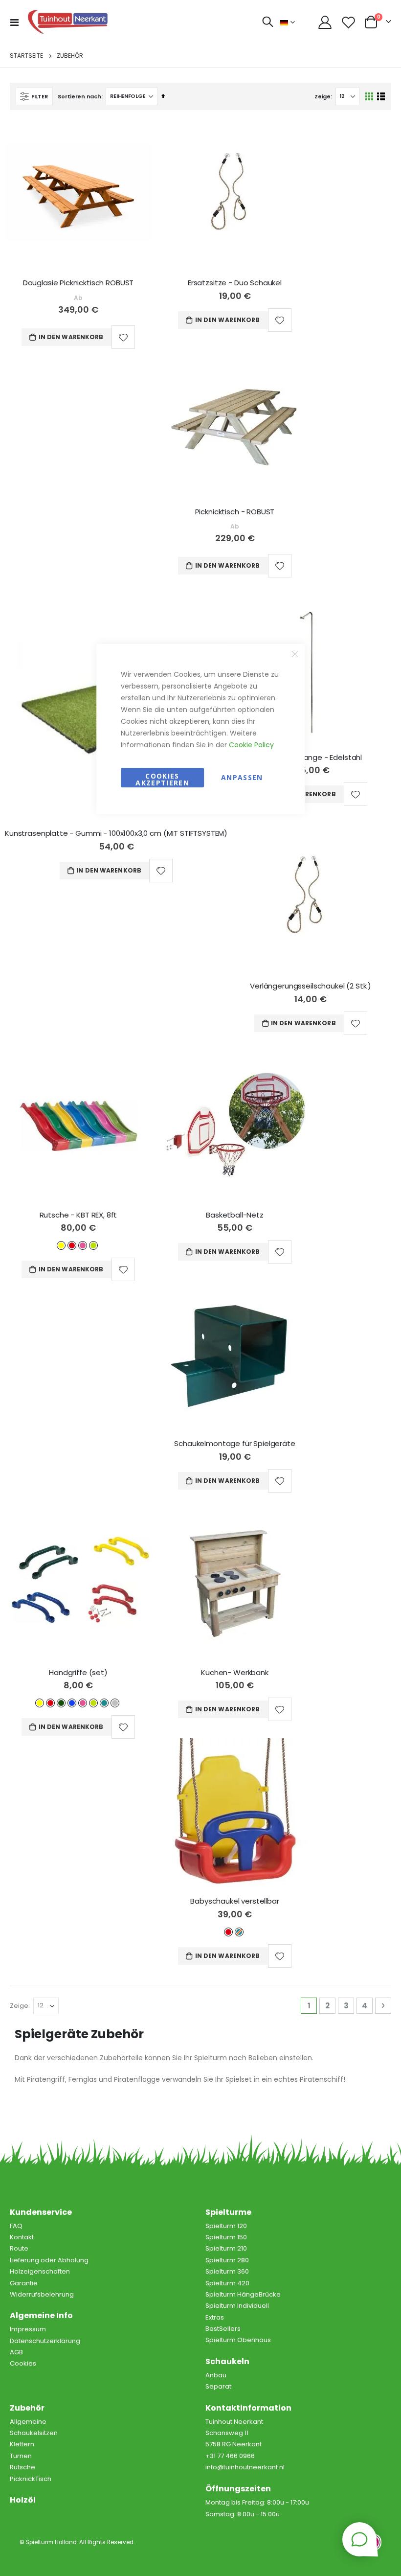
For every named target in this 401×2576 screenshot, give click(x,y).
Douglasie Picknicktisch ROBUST (78, 283)
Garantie (24, 2283)
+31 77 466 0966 (230, 2456)
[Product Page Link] (78, 195)
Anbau (216, 2375)
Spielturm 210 (226, 2248)
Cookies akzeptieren (162, 779)
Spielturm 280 (227, 2260)
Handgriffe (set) (78, 1673)
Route (19, 2248)
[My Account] (325, 22)
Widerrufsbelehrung (42, 2294)
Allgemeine (28, 2422)
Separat (218, 2386)
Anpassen (242, 777)
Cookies (23, 2363)
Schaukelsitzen (34, 2433)
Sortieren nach (79, 96)
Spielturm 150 (226, 2237)
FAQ (16, 2226)
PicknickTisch (31, 2479)
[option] (61, 1245)
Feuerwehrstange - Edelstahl (311, 758)
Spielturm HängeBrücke (243, 2294)
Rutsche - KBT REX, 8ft (78, 1215)
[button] (123, 337)
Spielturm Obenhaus (238, 2340)
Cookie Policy (251, 745)
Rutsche (22, 2467)
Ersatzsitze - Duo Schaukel (235, 283)
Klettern (22, 2444)
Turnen (21, 2456)
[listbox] (78, 1245)
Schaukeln (227, 2361)
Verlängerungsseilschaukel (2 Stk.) (311, 986)
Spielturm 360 (227, 2271)
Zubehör (27, 2408)
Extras (215, 2317)
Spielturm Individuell (237, 2306)
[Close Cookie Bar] (294, 654)
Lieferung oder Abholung (49, 2260)
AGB (16, 2352)
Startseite (26, 56)
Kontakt (22, 2237)
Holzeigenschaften (40, 2271)
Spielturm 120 (226, 2226)
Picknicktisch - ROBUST (235, 512)
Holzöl (23, 2500)
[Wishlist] (349, 22)
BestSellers (223, 2329)
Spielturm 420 (227, 2283)
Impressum (28, 2329)
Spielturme (228, 2212)
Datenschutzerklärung (45, 2341)
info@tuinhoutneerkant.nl (245, 2467)
